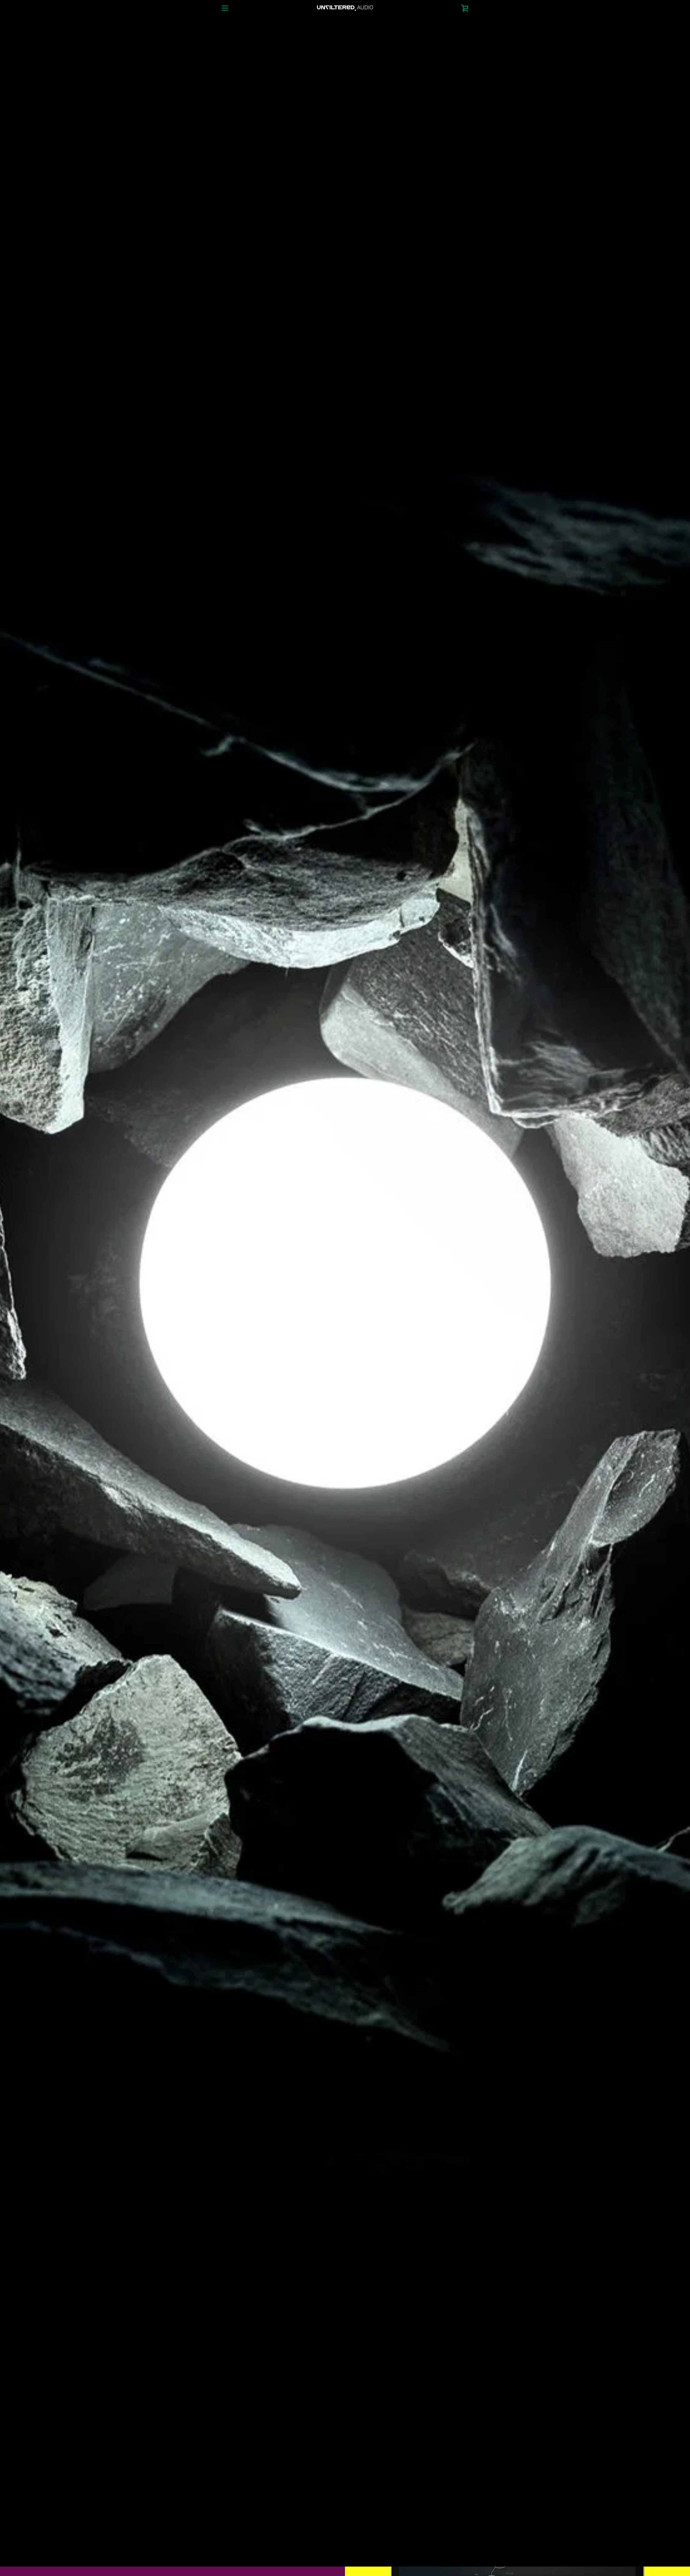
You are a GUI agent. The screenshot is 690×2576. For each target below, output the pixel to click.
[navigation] (225, 8)
